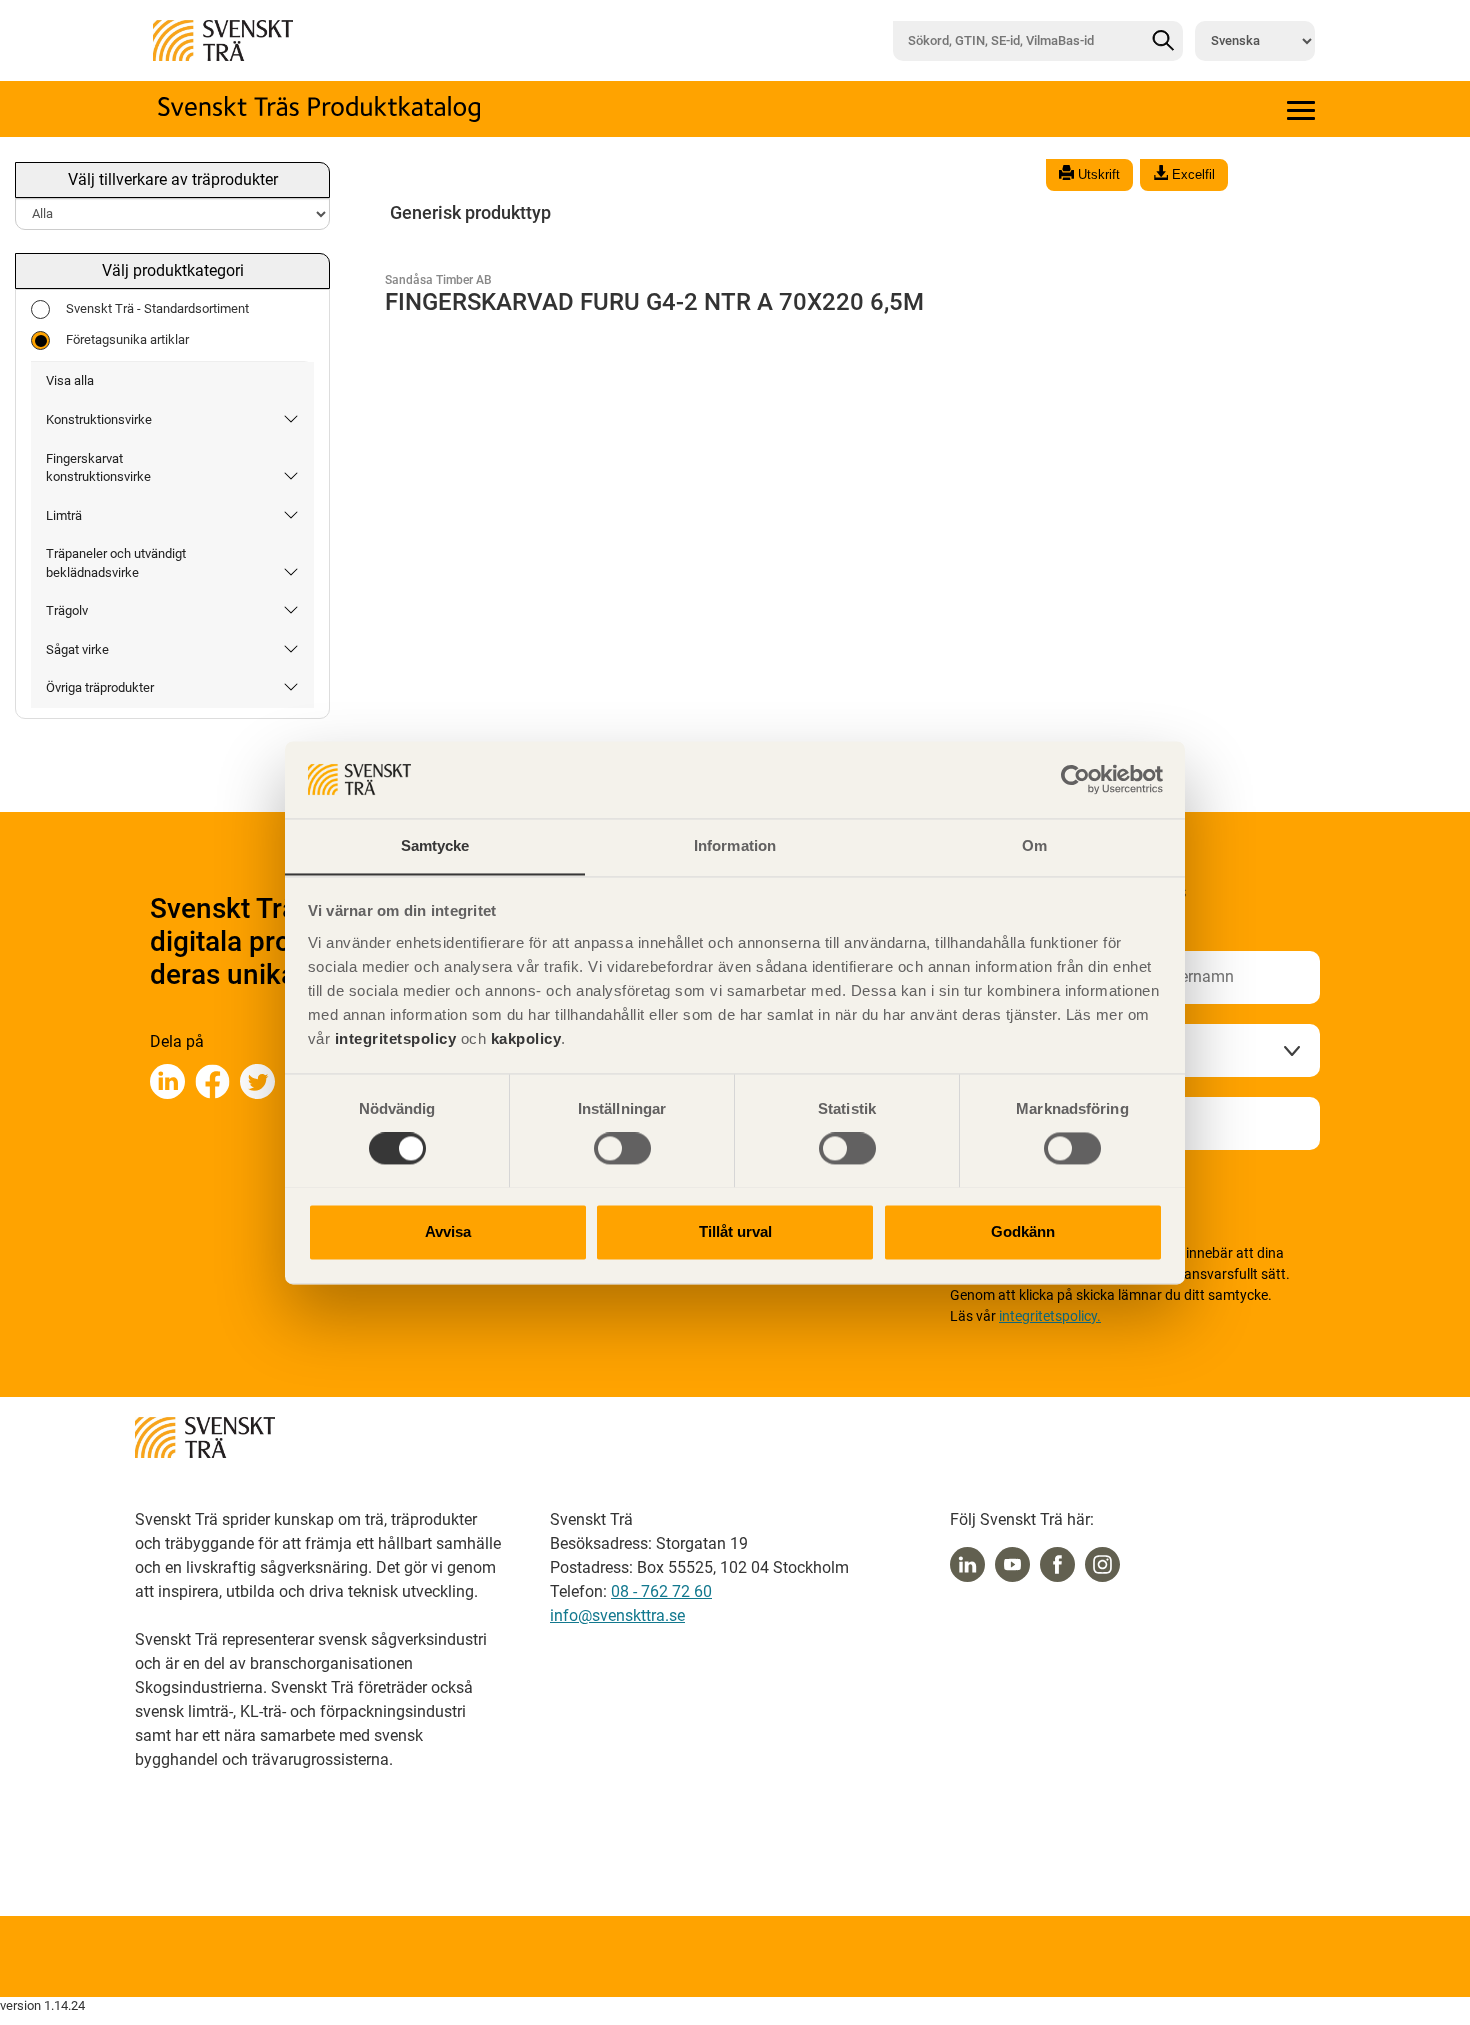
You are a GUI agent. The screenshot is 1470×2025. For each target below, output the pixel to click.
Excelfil (1191, 174)
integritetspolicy (393, 1038)
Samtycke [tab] (435, 845)
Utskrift (1097, 174)
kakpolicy (526, 1038)
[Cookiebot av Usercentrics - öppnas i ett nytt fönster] (1075, 779)
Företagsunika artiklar (127, 339)
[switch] (622, 1148)
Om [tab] (1034, 845)
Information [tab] (735, 845)
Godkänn (1023, 1231)
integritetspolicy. (1050, 1316)
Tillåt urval (735, 1231)
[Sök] (1163, 41)
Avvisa (448, 1231)
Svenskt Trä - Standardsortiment (157, 308)
